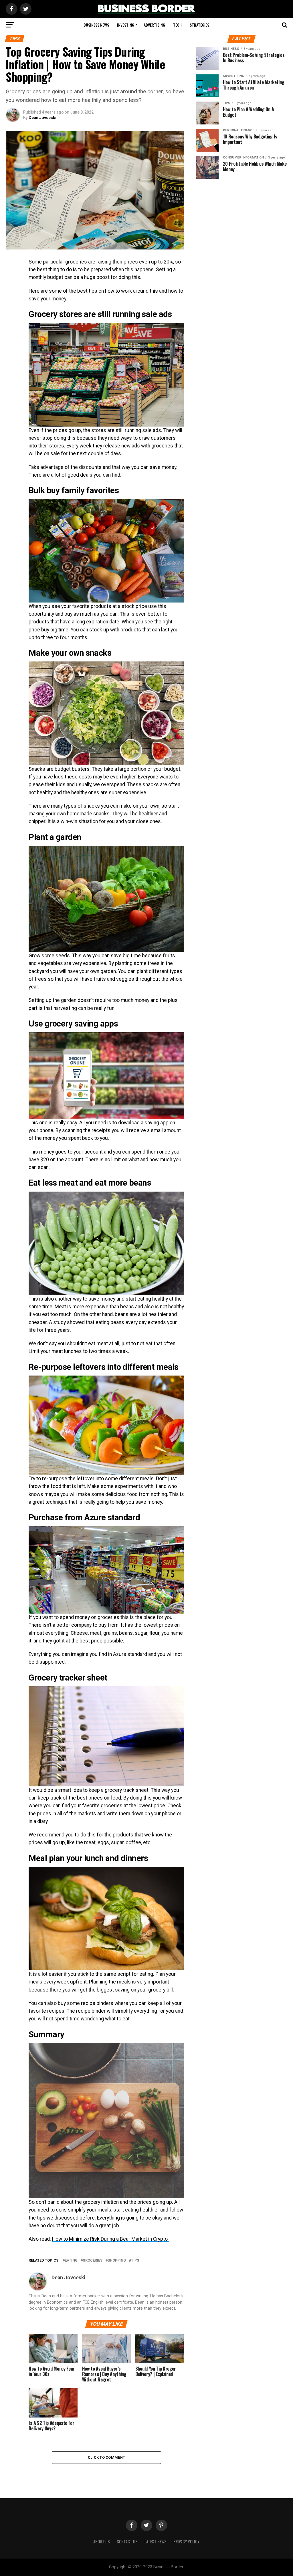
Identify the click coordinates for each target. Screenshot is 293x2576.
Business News (96, 25)
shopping (117, 2261)
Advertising (154, 25)
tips (135, 2261)
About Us (102, 2542)
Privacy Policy (186, 2542)
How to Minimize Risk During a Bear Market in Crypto (110, 2239)
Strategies (199, 25)
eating (71, 2261)
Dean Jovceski (42, 118)
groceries (93, 2261)
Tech (177, 25)
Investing (126, 25)
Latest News (156, 2542)
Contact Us (127, 2542)
